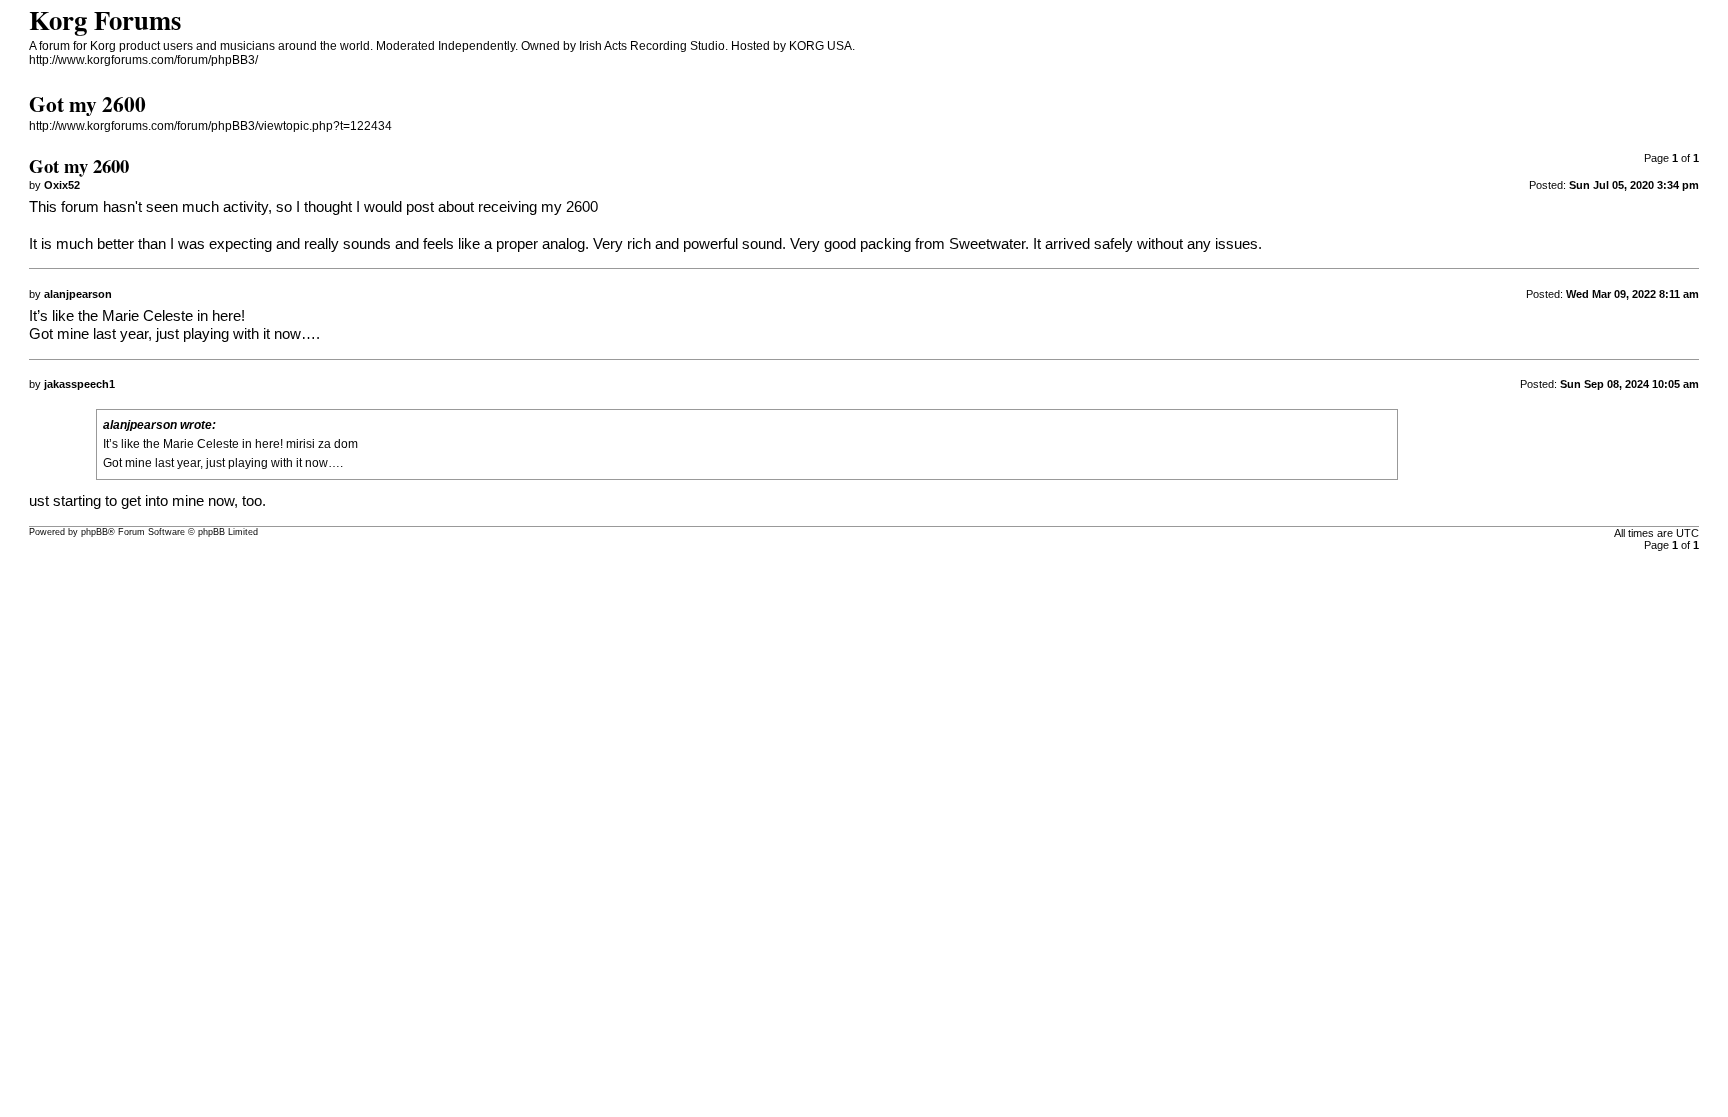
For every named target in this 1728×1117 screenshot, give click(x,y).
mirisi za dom (322, 444)
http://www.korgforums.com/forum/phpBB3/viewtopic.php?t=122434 (210, 126)
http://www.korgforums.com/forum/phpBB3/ (143, 60)
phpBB (94, 532)
